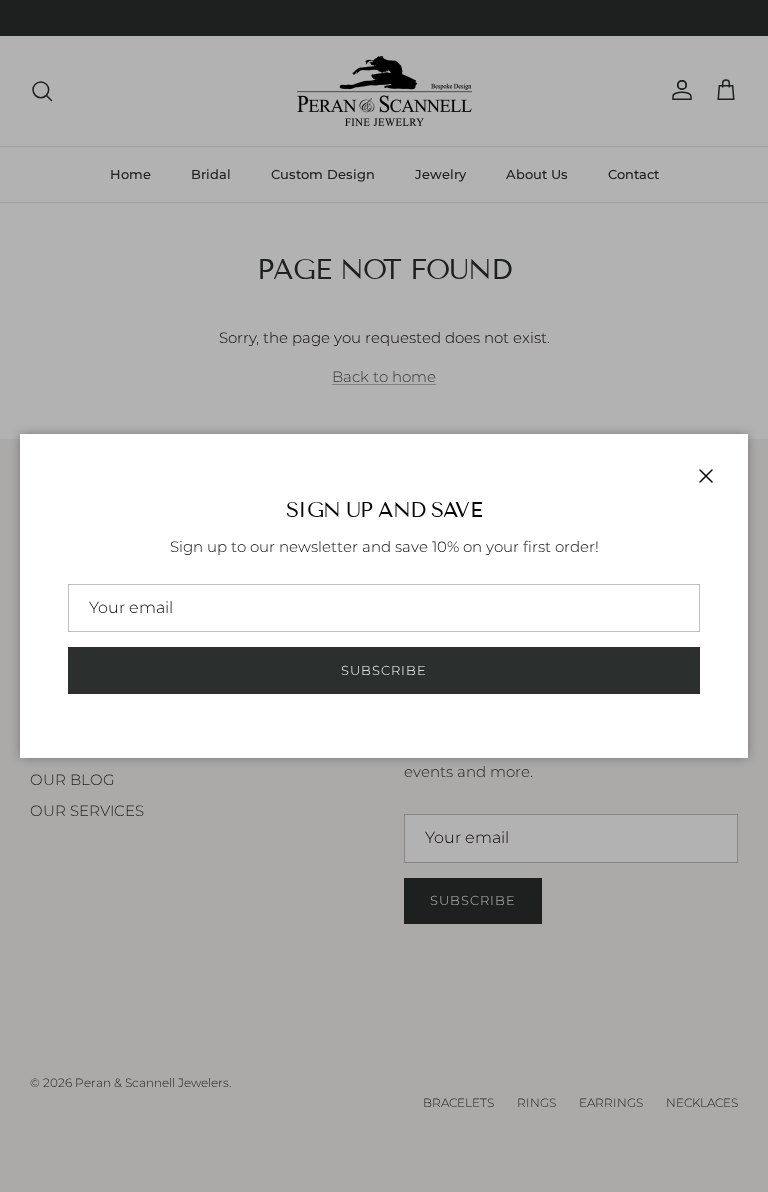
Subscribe (384, 670)
